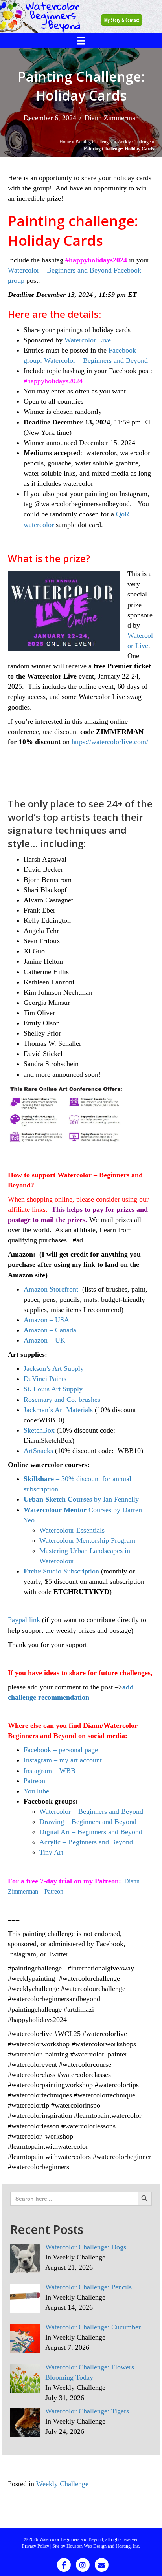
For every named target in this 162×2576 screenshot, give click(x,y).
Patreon (34, 1781)
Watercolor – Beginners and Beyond (91, 1811)
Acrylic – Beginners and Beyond (86, 1842)
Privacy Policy (36, 2546)
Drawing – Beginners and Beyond (88, 1822)
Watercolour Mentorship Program (87, 1540)
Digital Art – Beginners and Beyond (91, 1832)
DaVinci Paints (45, 1379)
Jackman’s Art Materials (58, 1410)
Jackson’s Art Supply (54, 1368)
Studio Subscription (61, 1571)
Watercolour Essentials (72, 1530)
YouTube (36, 1791)
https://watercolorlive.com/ (110, 742)
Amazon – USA (46, 1320)
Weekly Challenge (134, 142)
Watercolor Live (88, 340)
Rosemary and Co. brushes (62, 1400)
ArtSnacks (38, 1451)
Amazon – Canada (50, 1330)
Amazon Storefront (51, 1289)
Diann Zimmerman (112, 118)
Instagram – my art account (63, 1760)
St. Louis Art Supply (53, 1389)
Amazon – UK (44, 1340)
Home (65, 142)
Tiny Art (52, 1852)
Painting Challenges (94, 142)
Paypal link (24, 1620)
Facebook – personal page (61, 1750)
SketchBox (39, 1430)
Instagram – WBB (50, 1771)
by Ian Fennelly (81, 1499)
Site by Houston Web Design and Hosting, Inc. (96, 2546)
